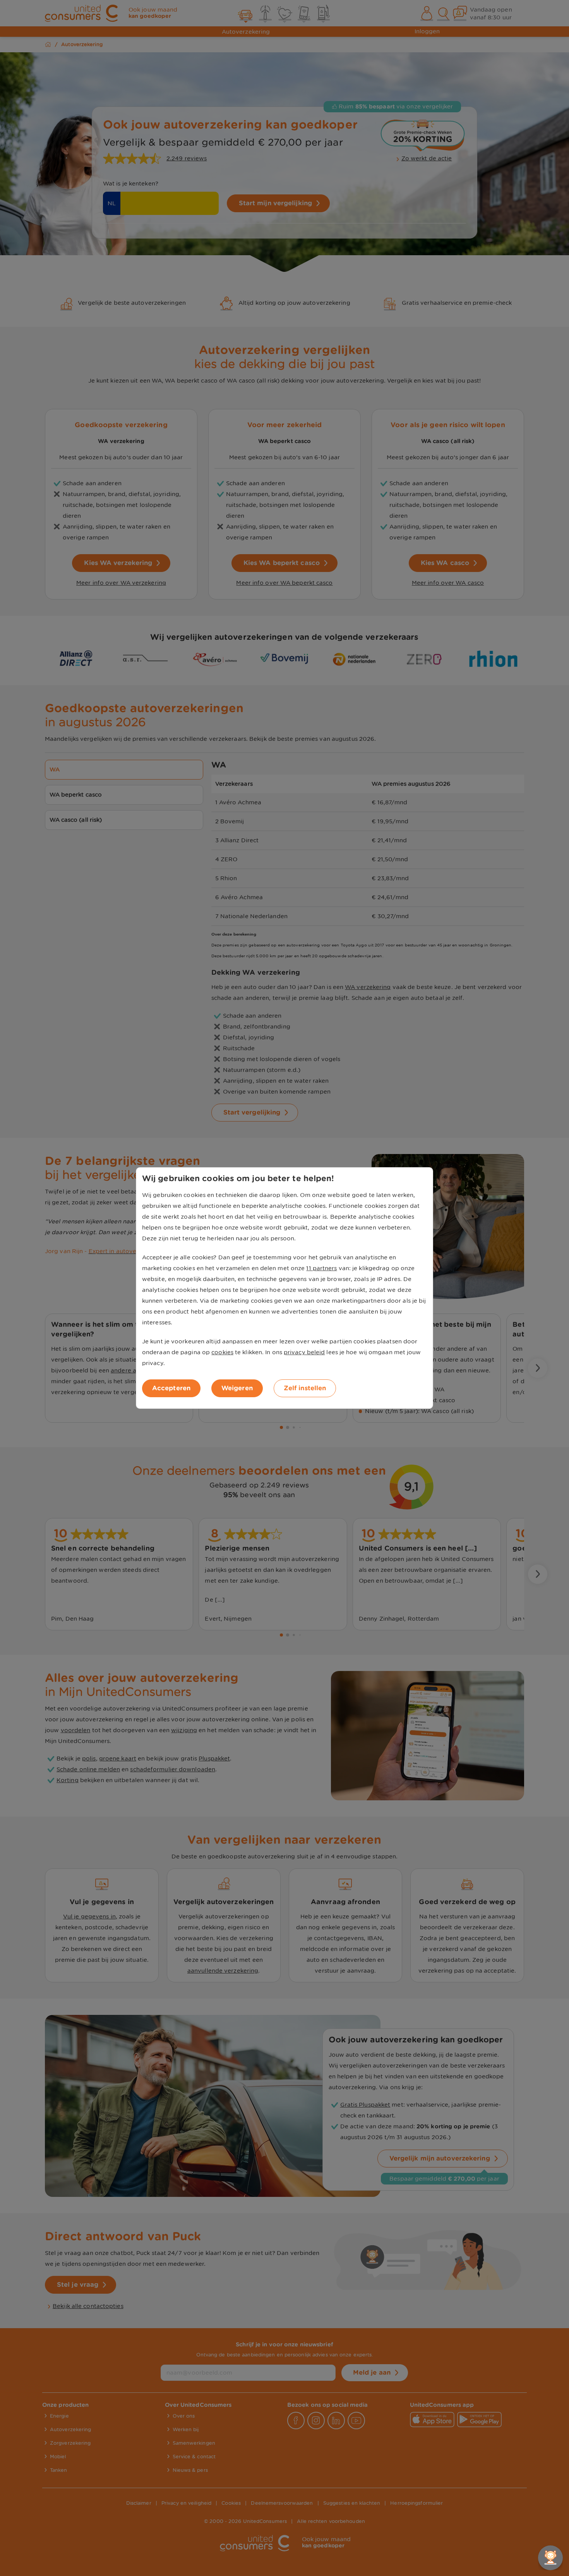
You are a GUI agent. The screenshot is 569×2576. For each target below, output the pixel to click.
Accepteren (171, 1388)
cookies (222, 1352)
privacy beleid (304, 1352)
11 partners (321, 1268)
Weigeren (237, 1388)
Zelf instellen (305, 1388)
